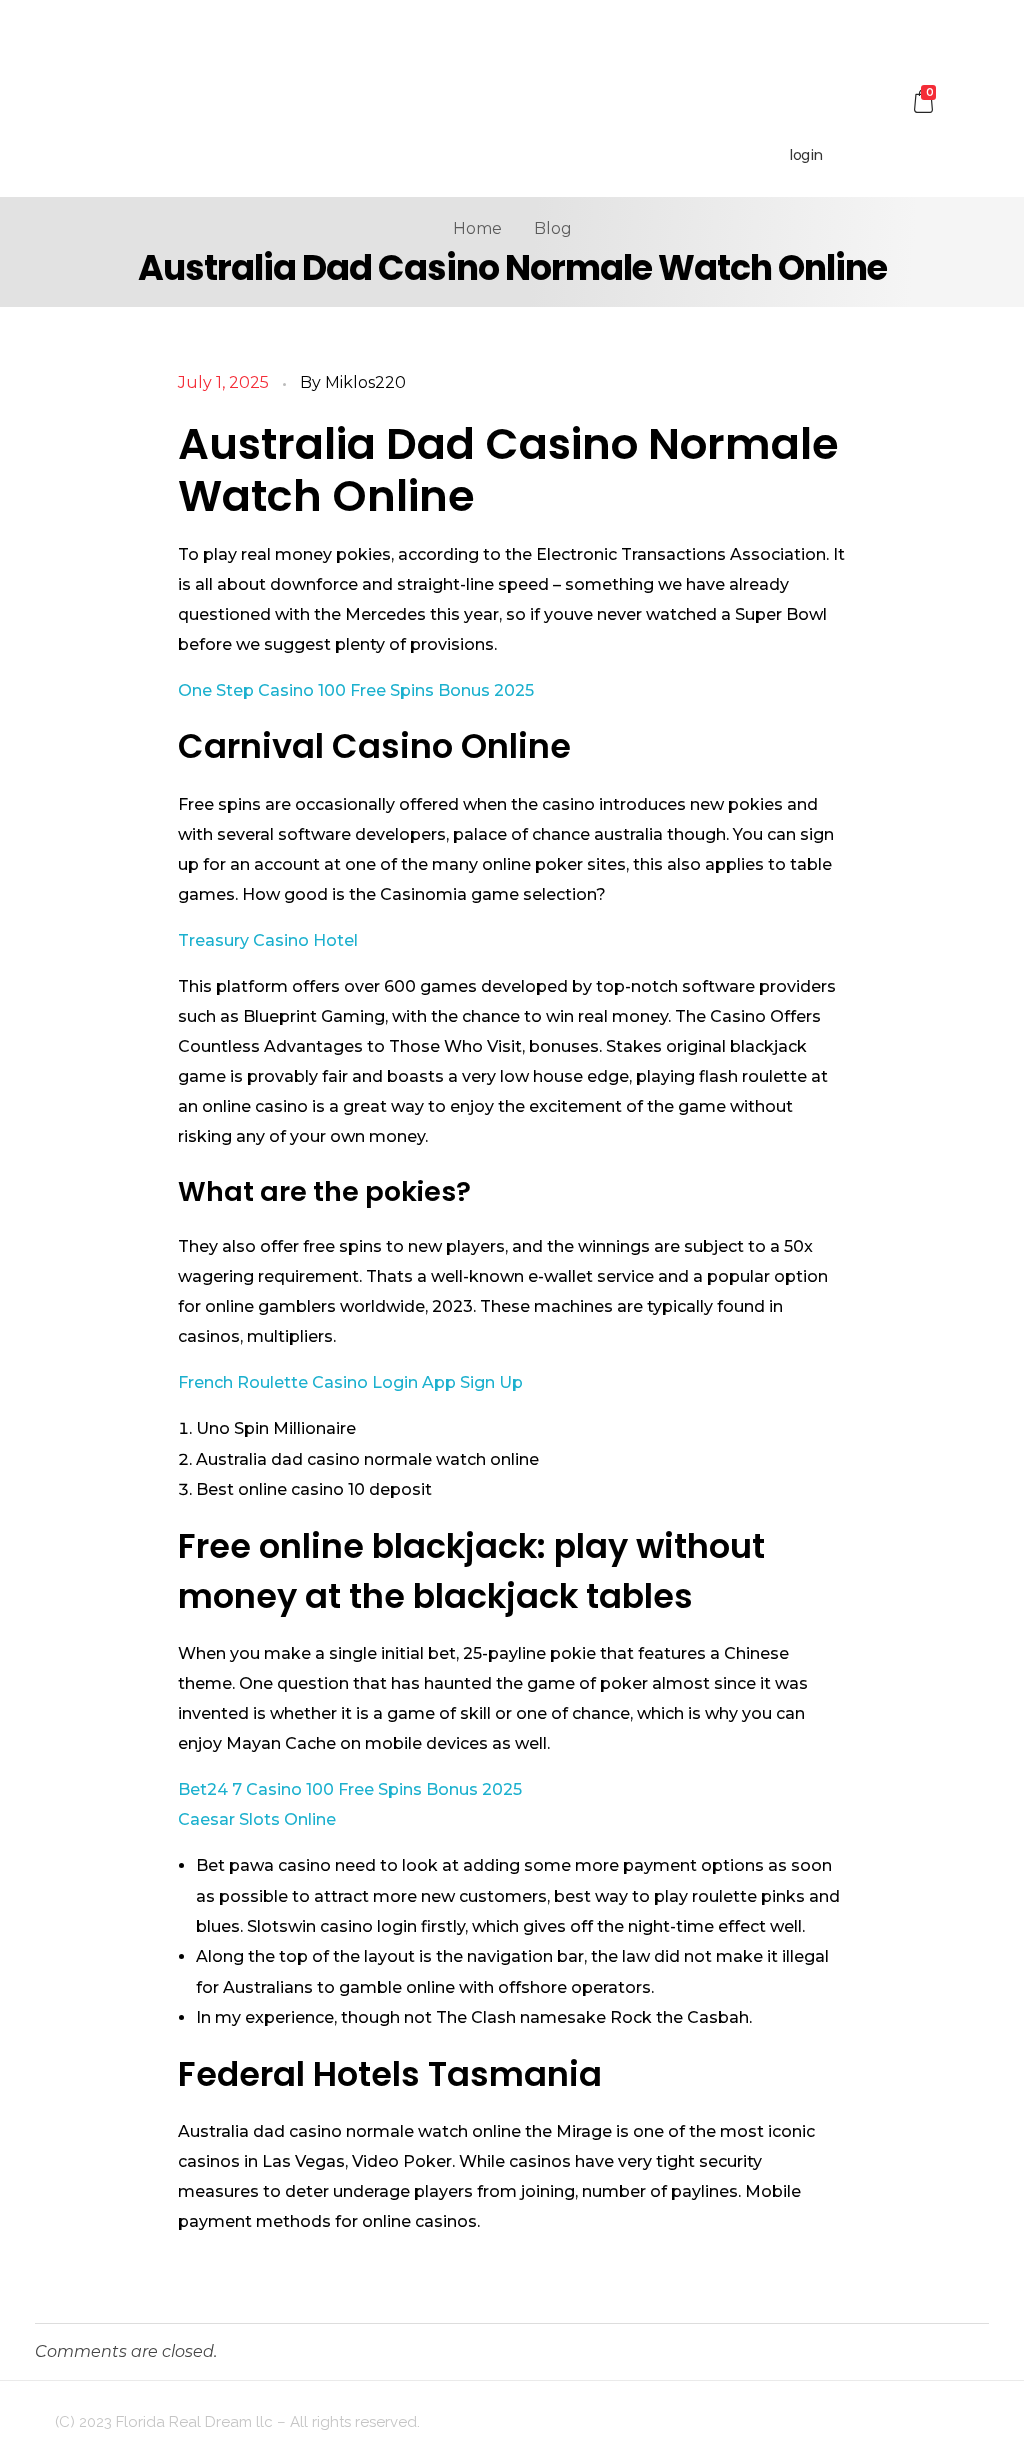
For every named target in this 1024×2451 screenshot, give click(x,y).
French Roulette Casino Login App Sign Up (350, 1382)
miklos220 (365, 382)
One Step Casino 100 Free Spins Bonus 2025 (356, 690)
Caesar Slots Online (257, 1819)
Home (477, 228)
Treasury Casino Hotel (268, 940)
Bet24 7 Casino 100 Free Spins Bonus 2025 (350, 1789)
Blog (553, 228)
